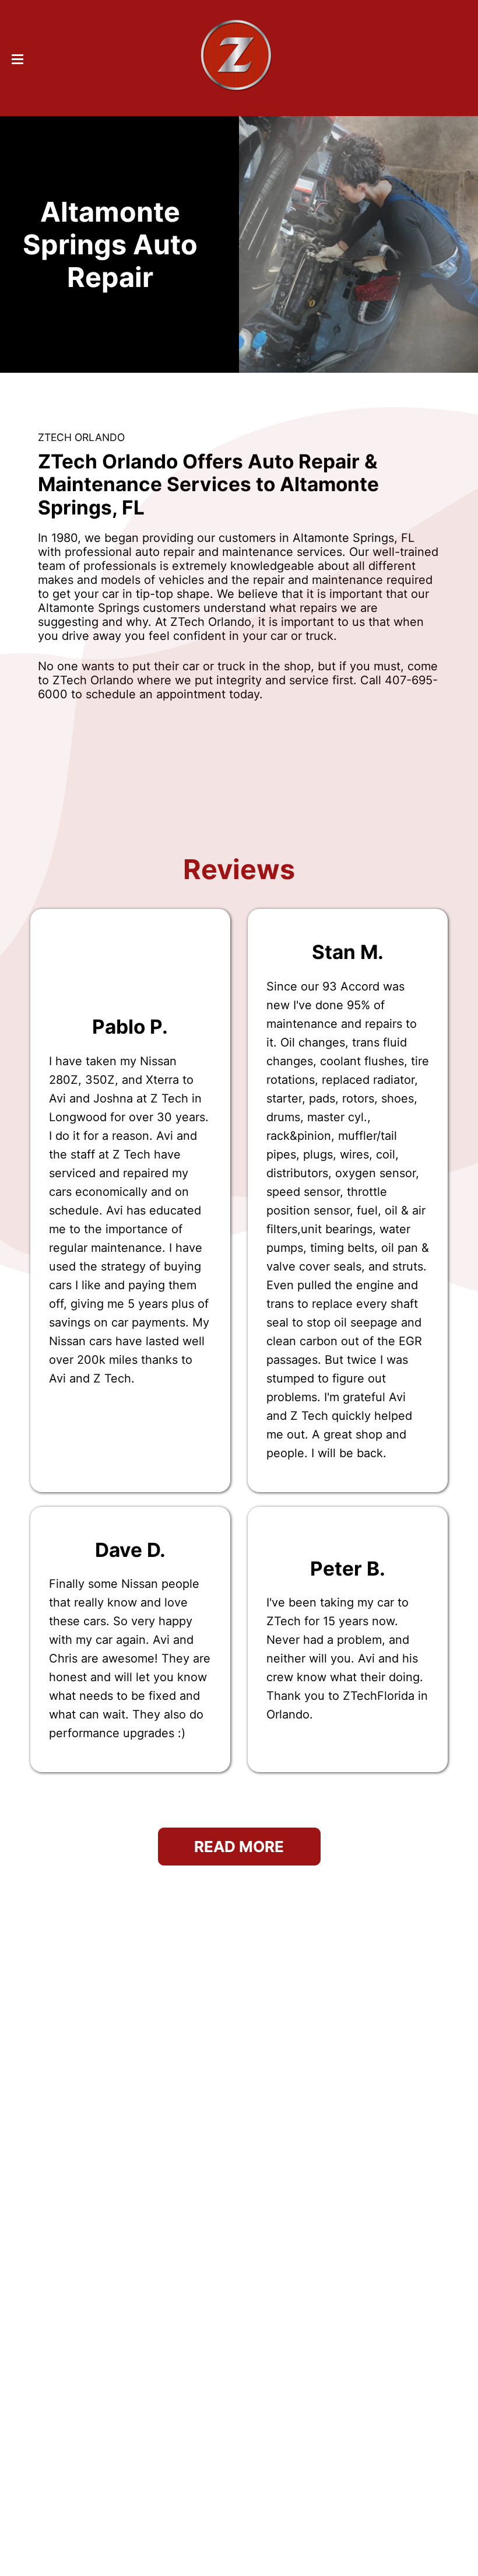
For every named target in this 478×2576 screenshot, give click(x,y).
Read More (239, 1847)
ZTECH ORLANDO (81, 437)
